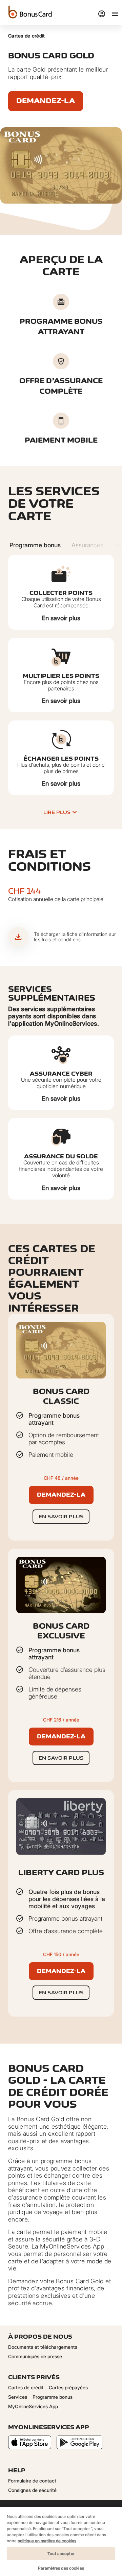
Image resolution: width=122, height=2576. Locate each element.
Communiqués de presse (35, 2356)
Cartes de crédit (26, 36)
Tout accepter (61, 2554)
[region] (61, 2541)
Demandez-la (46, 101)
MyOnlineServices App (33, 2406)
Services (18, 2397)
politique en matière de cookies (47, 2541)
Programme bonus (53, 2397)
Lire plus (57, 812)
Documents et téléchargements (43, 2347)
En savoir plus (61, 618)
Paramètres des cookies (61, 2568)
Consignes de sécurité (32, 2490)
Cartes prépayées (68, 2387)
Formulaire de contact (32, 2481)
